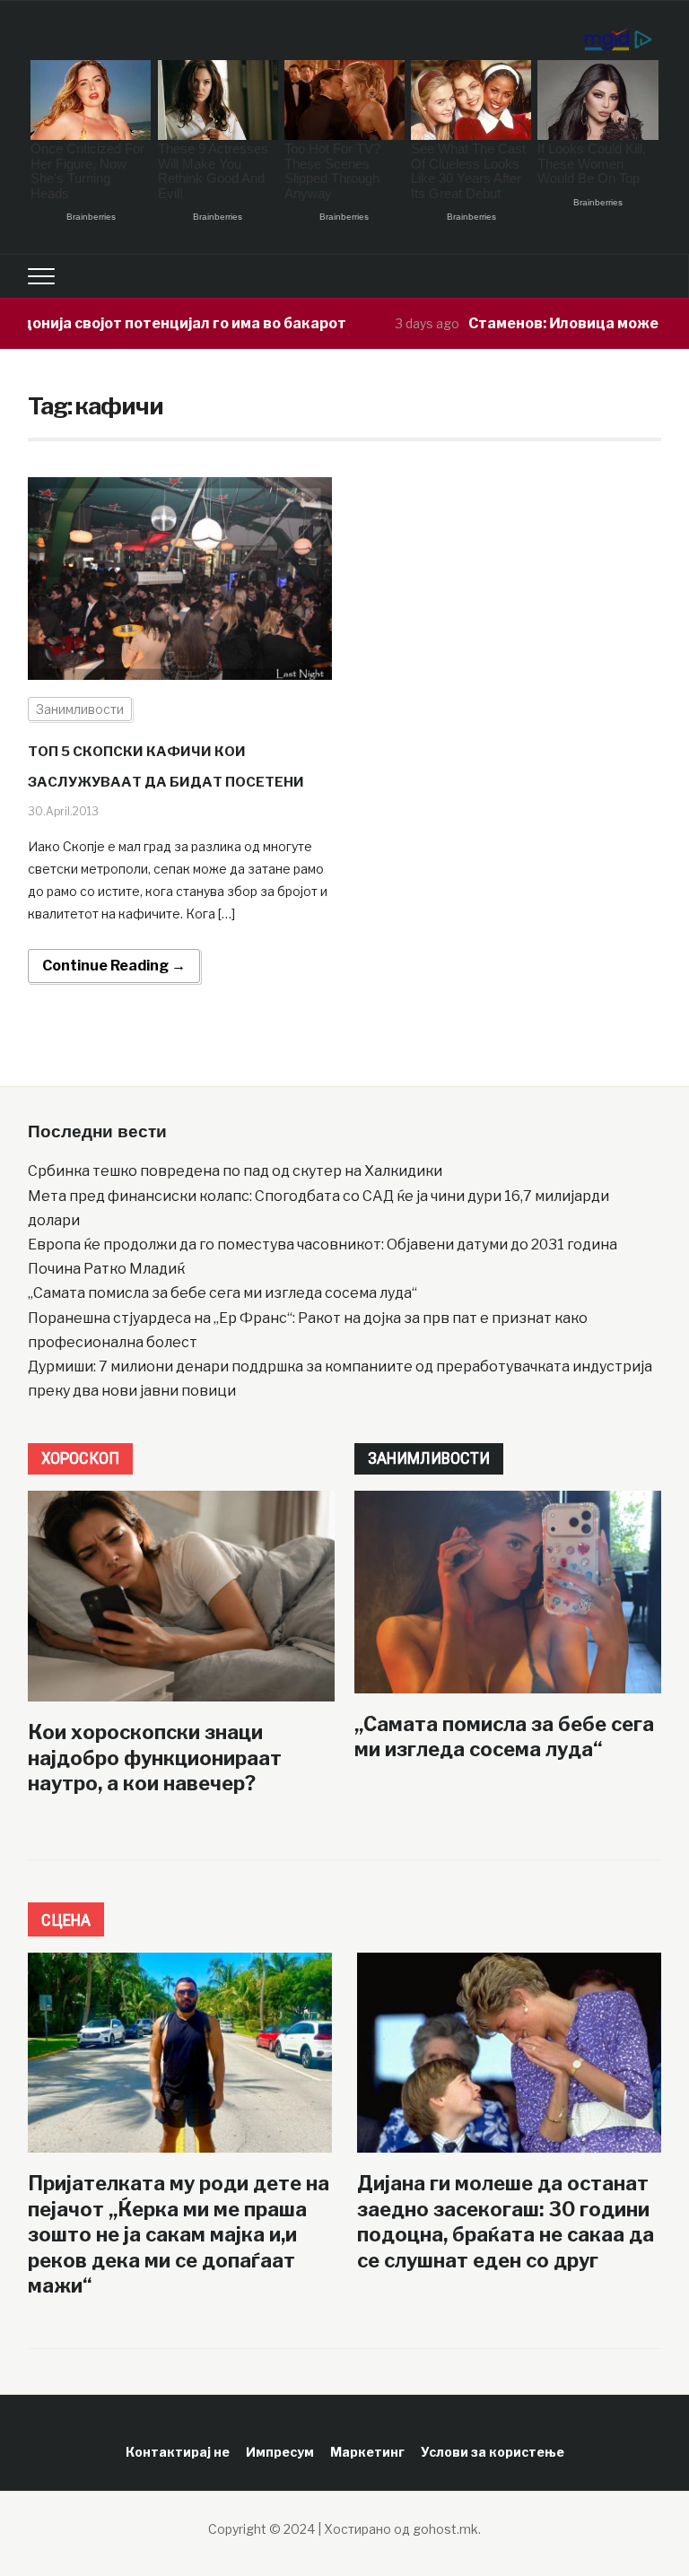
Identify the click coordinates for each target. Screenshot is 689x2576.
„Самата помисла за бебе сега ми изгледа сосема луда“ (222, 1293)
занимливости (429, 1458)
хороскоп (80, 1458)
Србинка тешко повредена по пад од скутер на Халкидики (235, 1171)
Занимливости (80, 709)
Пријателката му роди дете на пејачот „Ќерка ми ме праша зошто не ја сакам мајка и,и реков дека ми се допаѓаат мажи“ (179, 2234)
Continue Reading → (114, 966)
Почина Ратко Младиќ (106, 1269)
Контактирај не (178, 2452)
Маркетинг (367, 2452)
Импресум (280, 2452)
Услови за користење (493, 2452)
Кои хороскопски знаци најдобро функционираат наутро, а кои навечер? (155, 1758)
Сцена (66, 1920)
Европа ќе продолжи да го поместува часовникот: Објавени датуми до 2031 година (323, 1244)
